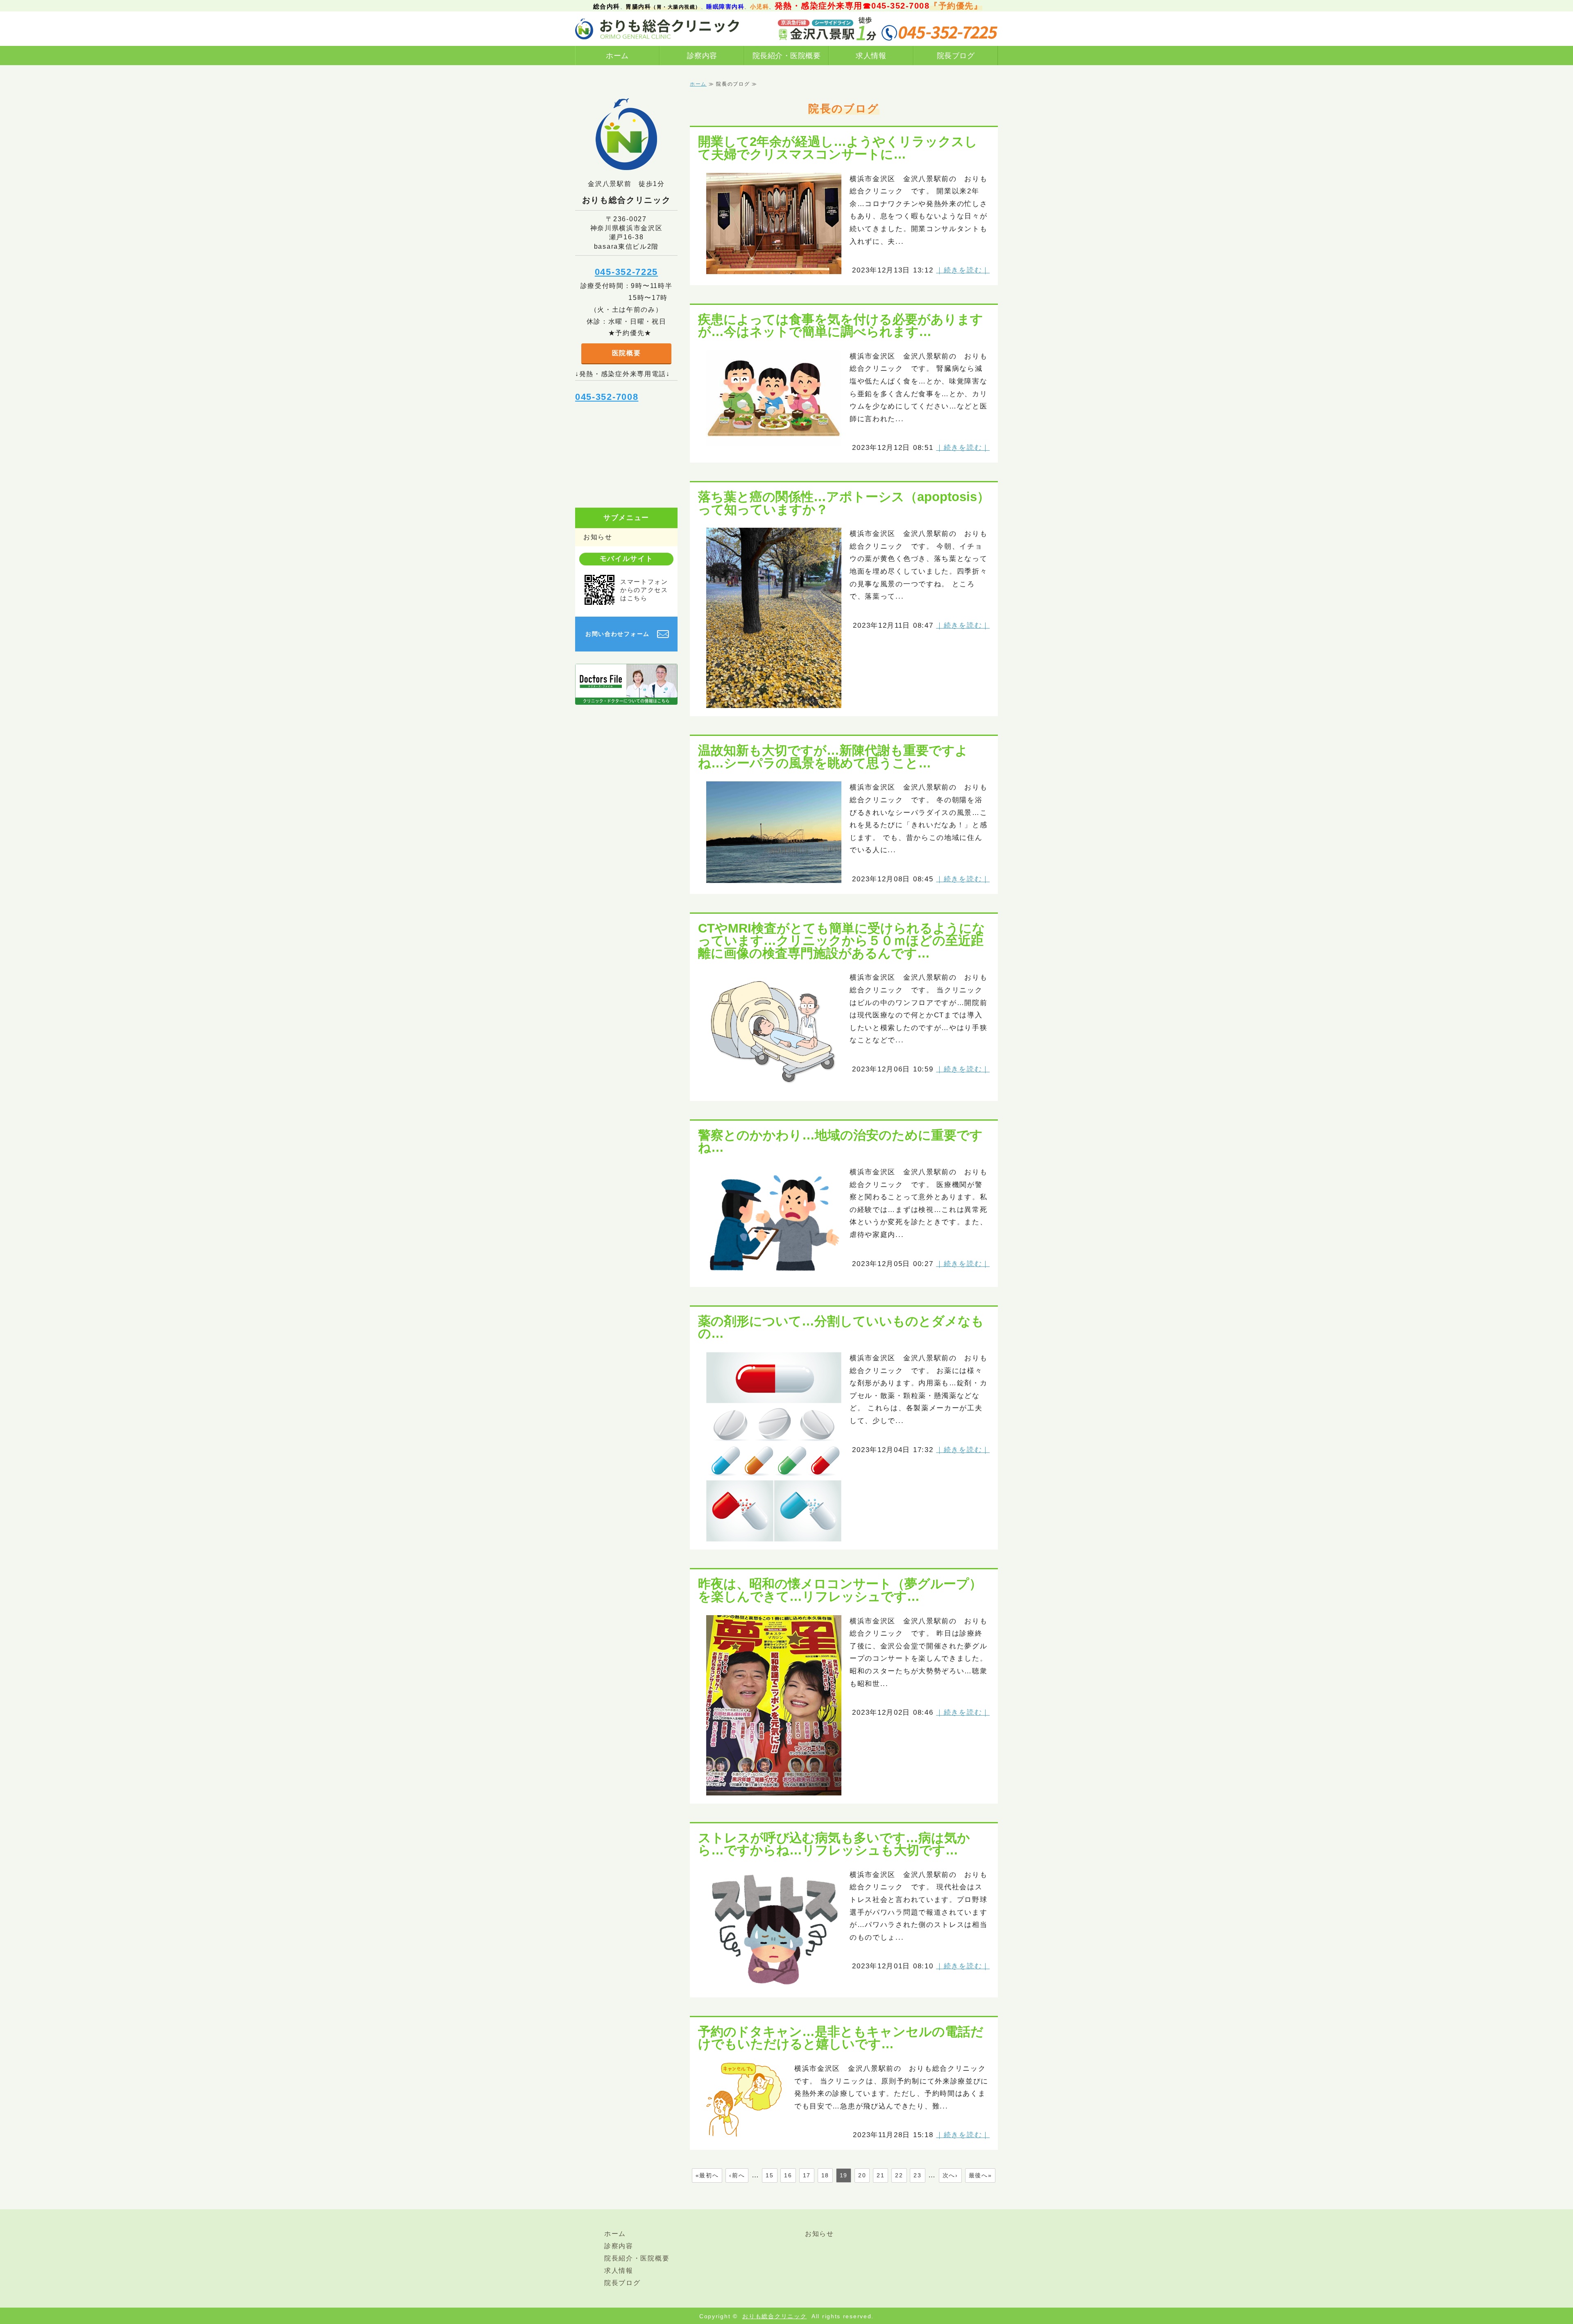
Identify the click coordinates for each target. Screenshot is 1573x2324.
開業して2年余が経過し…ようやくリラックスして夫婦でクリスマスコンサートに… (838, 148)
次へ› (950, 2175)
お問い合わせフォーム (618, 634)
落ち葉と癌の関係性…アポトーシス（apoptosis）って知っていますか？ (844, 503)
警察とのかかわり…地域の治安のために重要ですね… (840, 1141)
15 (770, 2175)
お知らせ (598, 537)
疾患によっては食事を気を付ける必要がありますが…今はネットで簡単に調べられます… (841, 326)
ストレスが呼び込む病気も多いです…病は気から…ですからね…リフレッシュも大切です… (834, 1844)
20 (862, 2175)
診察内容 (702, 56)
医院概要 (627, 353)
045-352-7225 (626, 272)
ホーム (617, 56)
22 (899, 2175)
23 (917, 2175)
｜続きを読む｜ (963, 270)
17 (807, 2175)
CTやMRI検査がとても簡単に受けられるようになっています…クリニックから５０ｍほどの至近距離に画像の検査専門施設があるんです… (842, 941)
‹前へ (737, 2175)
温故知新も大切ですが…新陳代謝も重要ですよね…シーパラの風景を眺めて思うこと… (833, 757)
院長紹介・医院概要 (787, 56)
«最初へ (707, 2175)
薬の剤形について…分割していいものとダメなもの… (841, 1327)
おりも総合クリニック (774, 2316)
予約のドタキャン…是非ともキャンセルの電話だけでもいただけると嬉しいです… (841, 2038)
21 (881, 2175)
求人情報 (871, 56)
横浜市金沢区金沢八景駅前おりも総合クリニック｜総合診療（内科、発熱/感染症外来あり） (657, 29)
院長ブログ (956, 56)
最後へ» (980, 2175)
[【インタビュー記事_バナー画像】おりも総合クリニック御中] (626, 698)
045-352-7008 (607, 397)
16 (788, 2175)
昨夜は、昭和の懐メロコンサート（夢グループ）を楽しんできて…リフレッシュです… (840, 1590)
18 (825, 2175)
